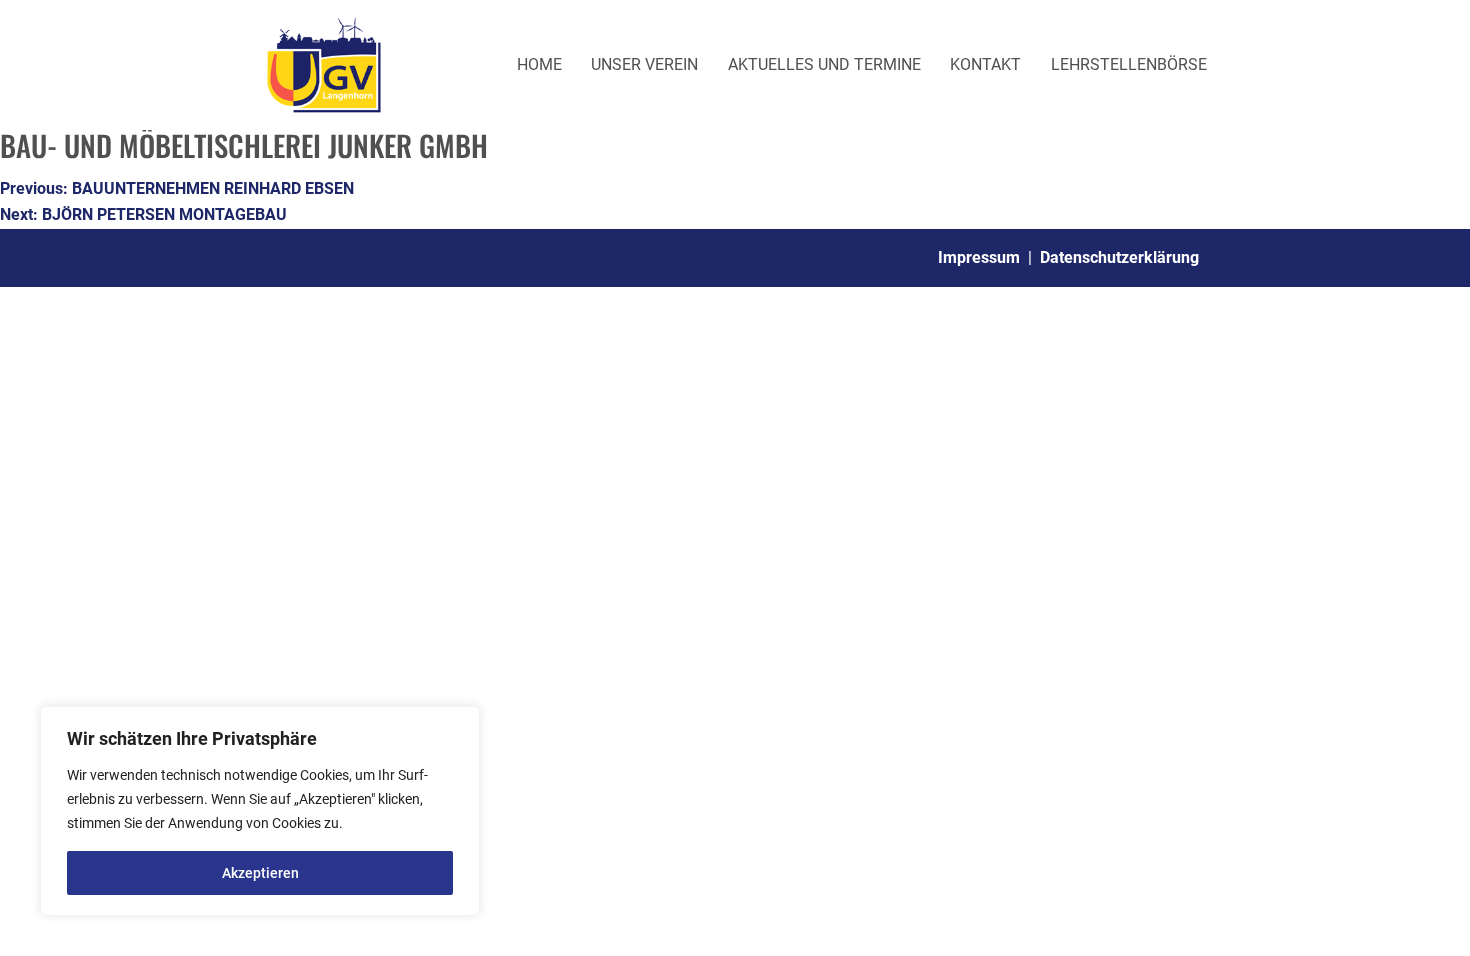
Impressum (979, 257)
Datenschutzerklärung (1119, 257)
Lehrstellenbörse (1129, 64)
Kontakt (985, 64)
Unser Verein (644, 64)
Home (539, 64)
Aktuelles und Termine (824, 64)
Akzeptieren (260, 873)
